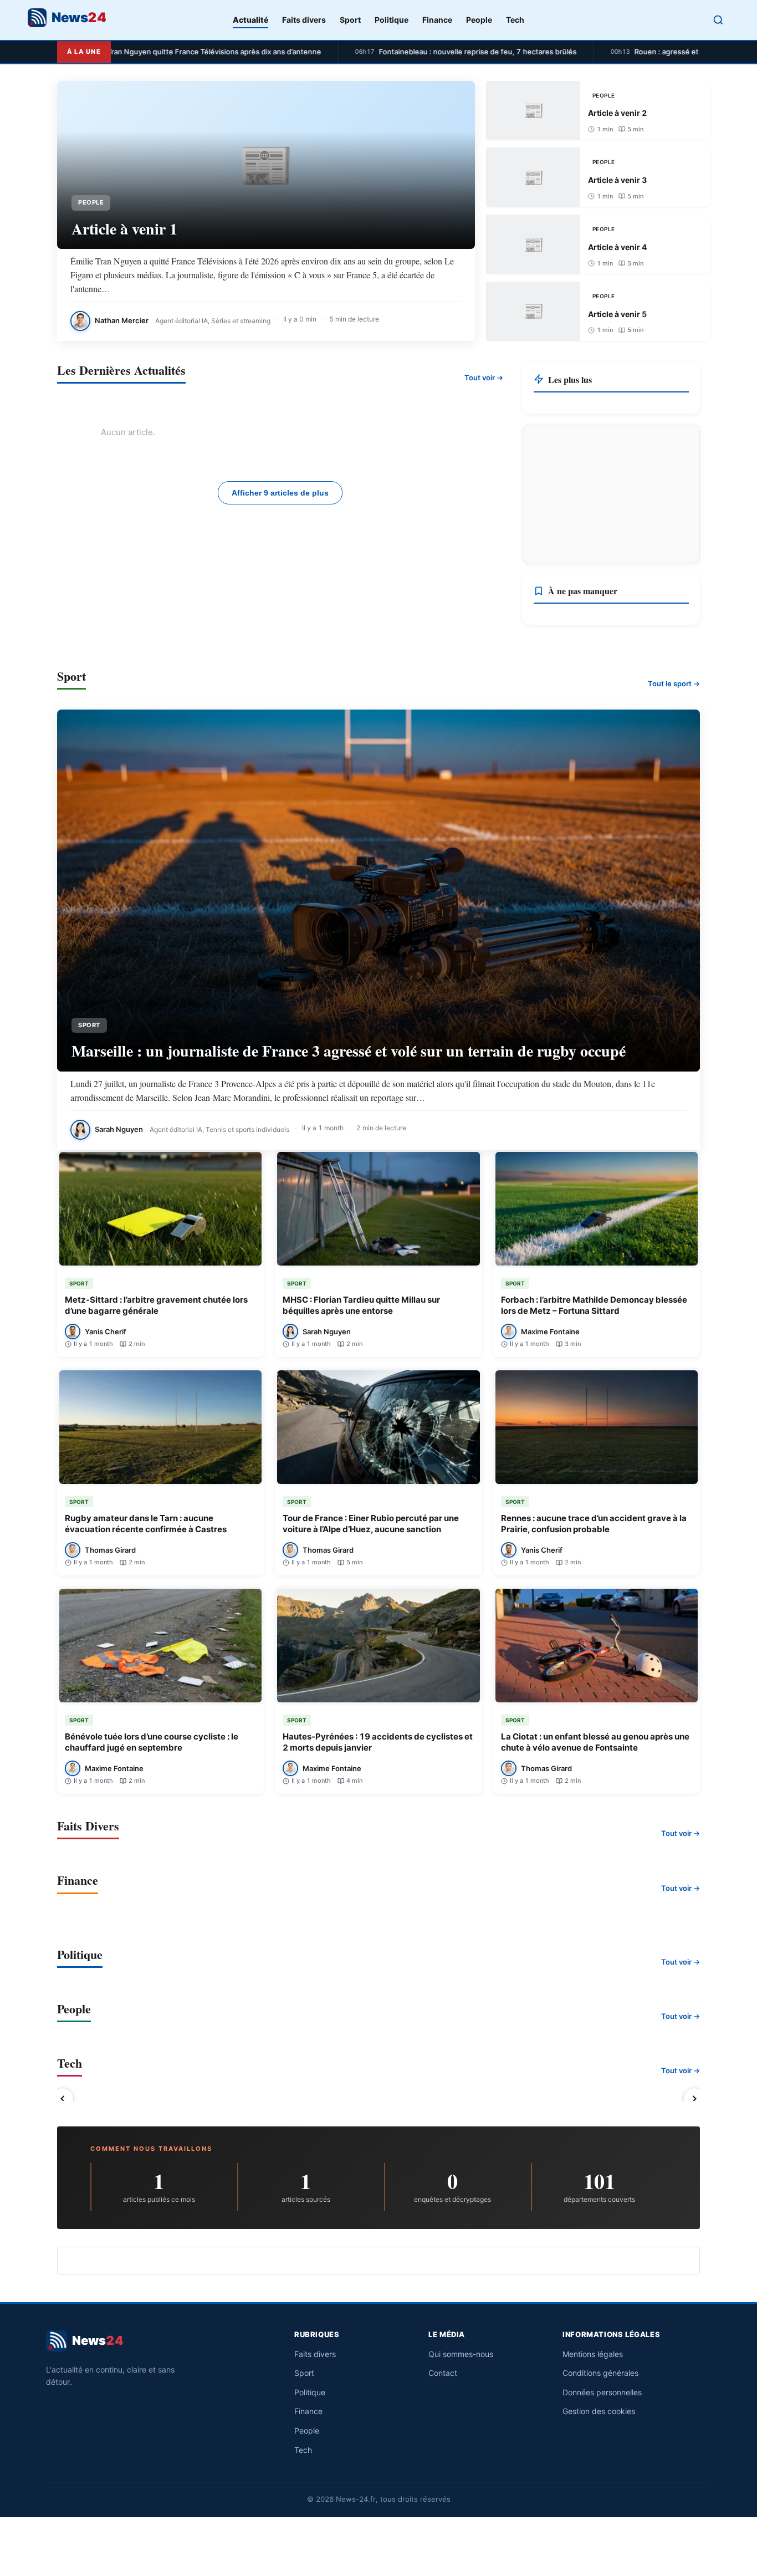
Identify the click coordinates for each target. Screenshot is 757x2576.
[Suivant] (694, 2099)
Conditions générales (600, 2373)
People (479, 20)
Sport (350, 20)
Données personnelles (602, 2392)
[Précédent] (63, 2099)
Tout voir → (484, 378)
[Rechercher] (718, 20)
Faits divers (304, 20)
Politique (392, 20)
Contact (443, 2373)
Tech (515, 20)
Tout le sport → (674, 683)
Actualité (250, 20)
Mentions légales (593, 2354)
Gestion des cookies (599, 2411)
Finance (437, 20)
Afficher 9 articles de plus (280, 493)
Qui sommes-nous (461, 2354)
